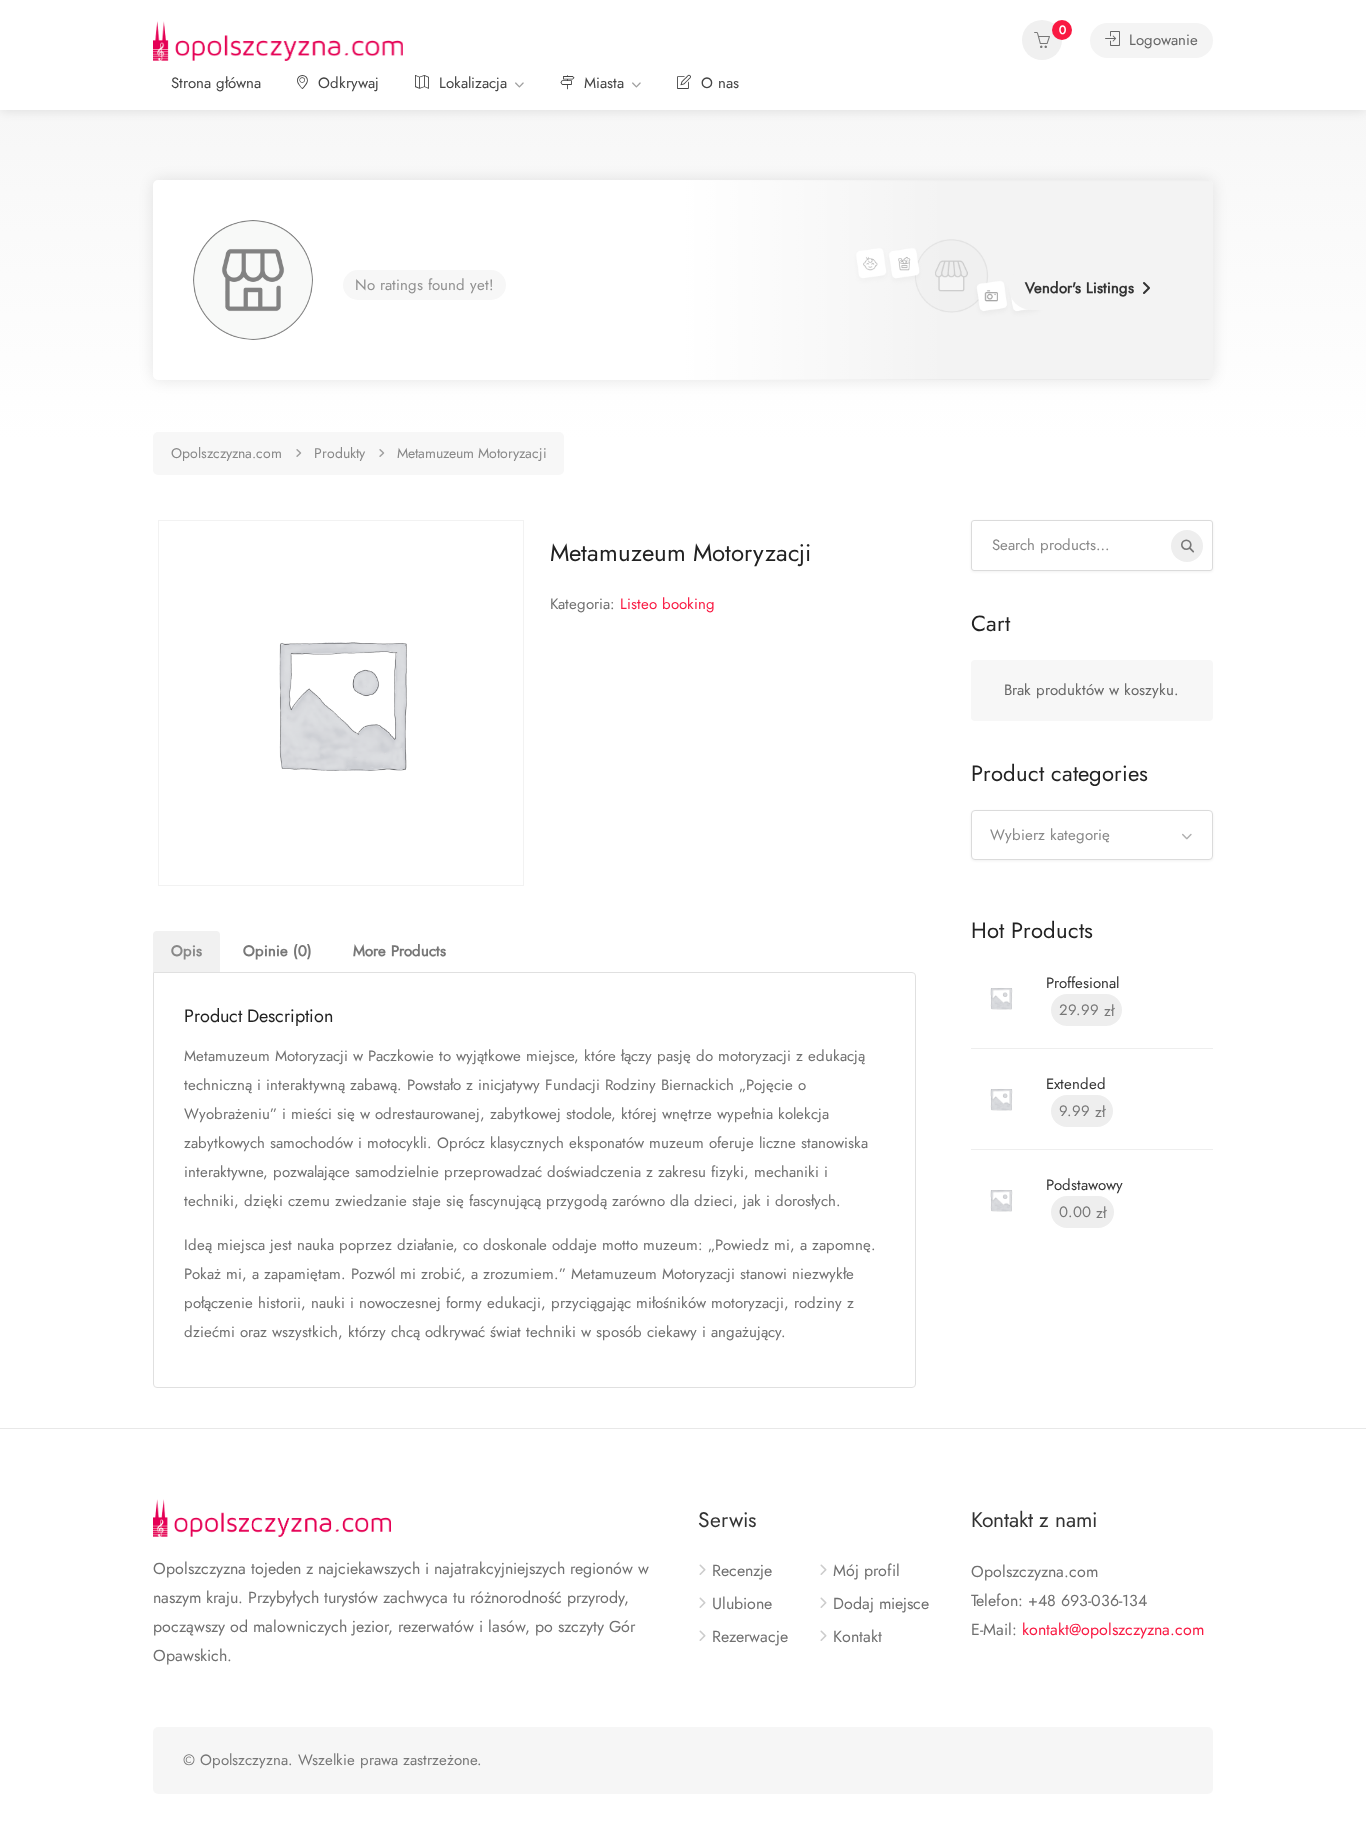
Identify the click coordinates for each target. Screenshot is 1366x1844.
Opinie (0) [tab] (277, 951)
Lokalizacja (470, 83)
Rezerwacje (750, 1637)
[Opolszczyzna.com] (278, 39)
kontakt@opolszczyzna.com (1113, 1629)
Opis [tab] (186, 951)
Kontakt (857, 1637)
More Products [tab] (399, 951)
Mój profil (866, 1571)
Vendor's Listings (1079, 288)
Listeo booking (667, 604)
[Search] (1187, 546)
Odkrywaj (346, 83)
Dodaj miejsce (881, 1604)
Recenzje (742, 1571)
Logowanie (1161, 40)
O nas (717, 83)
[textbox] (1092, 835)
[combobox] (1092, 835)
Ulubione (742, 1604)
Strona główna (216, 83)
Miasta (601, 83)
